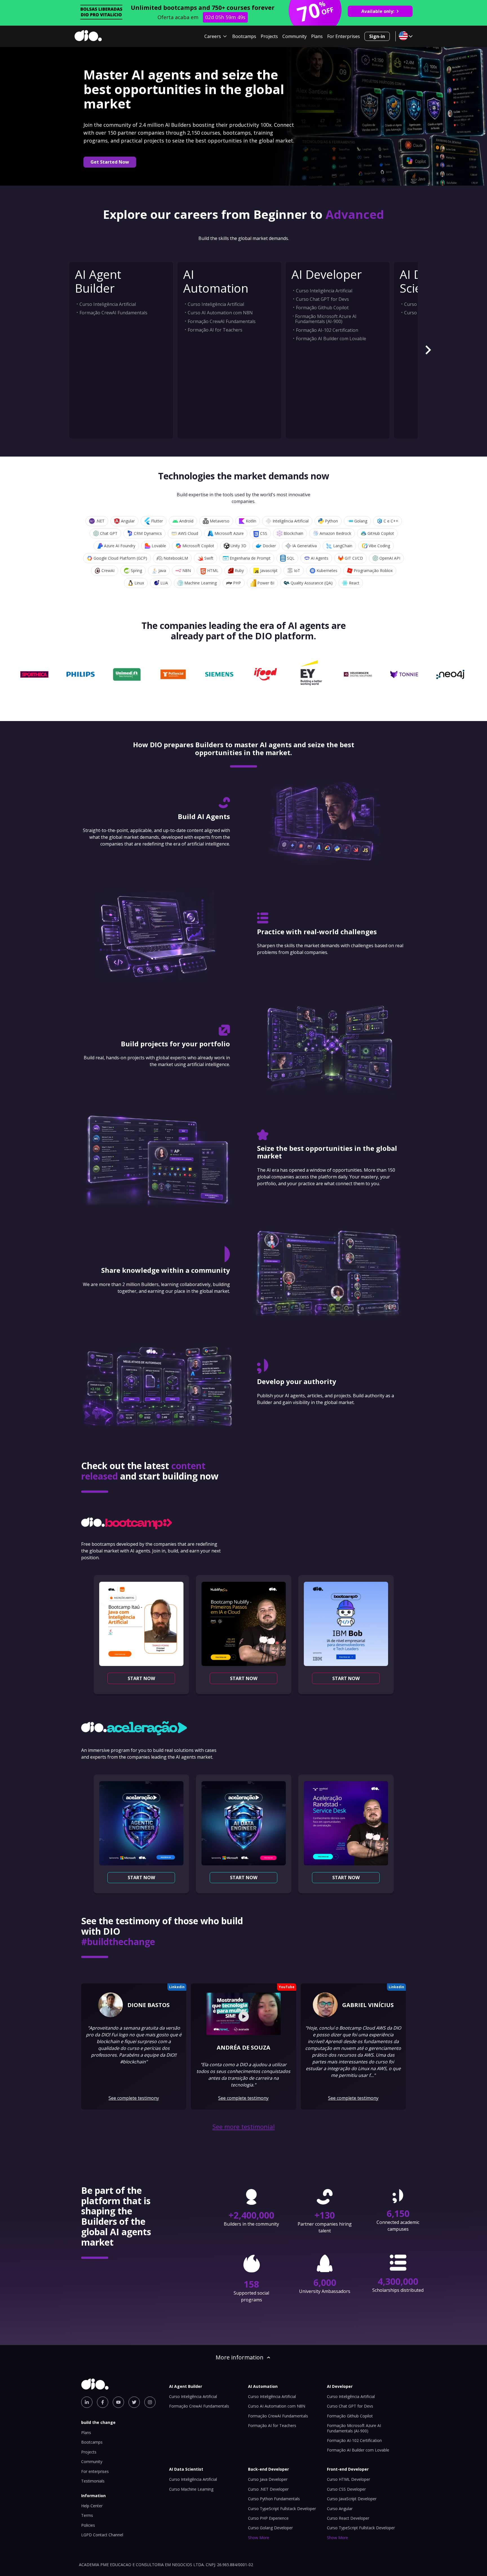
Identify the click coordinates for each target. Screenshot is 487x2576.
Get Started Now (110, 162)
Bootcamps (244, 36)
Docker (269, 546)
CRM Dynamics (148, 533)
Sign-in (377, 36)
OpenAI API (390, 558)
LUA (164, 583)
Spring (136, 570)
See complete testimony (134, 2098)
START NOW (141, 1678)
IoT (297, 570)
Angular (128, 521)
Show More (259, 2538)
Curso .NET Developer (268, 2489)
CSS (264, 533)
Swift (209, 558)
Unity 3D (238, 546)
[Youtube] (118, 2402)
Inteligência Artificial (291, 521)
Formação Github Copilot (322, 308)
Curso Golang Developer (270, 2528)
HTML (213, 570)
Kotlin (251, 521)
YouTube (287, 1987)
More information (240, 2357)
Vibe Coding (379, 546)
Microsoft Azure (229, 533)
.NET (100, 521)
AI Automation (216, 281)
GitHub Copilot (381, 533)
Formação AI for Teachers (215, 330)
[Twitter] (134, 2402)
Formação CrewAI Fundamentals (113, 313)
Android (186, 521)
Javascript (269, 570)
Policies (88, 2525)
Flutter (157, 521)
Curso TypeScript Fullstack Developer (282, 2509)
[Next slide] (428, 350)
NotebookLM (176, 558)
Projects (269, 36)
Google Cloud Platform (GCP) (120, 558)
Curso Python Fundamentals (274, 2499)
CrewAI (108, 570)
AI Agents (320, 558)
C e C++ (391, 521)
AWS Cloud (188, 533)
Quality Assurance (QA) (312, 583)
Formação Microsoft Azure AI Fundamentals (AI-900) (326, 319)
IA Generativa (305, 546)
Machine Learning (201, 583)
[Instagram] (150, 2402)
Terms (87, 2515)
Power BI (266, 583)
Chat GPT (109, 533)
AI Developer (327, 274)
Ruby (239, 570)
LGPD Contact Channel (102, 2535)
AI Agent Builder (98, 281)
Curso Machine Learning (191, 2489)
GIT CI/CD (354, 558)
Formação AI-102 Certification (327, 330)
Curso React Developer (348, 2518)
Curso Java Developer (268, 2479)
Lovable (159, 546)
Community (295, 36)
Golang (361, 521)
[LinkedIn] (87, 2402)
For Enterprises (344, 36)
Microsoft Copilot (198, 546)
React (354, 583)
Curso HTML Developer (348, 2479)
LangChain (343, 546)
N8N (187, 570)
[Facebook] (103, 2402)
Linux (139, 583)
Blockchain (293, 533)
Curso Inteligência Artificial (108, 304)
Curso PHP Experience (268, 2518)
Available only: (378, 11)
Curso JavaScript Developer (352, 2499)
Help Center (92, 2506)
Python (331, 521)
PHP (237, 583)
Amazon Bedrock (335, 533)
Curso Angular (340, 2509)
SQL (291, 558)
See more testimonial (244, 2127)
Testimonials (93, 2481)
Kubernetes (327, 570)
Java (162, 570)
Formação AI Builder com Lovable (331, 339)
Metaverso (220, 521)
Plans (317, 36)
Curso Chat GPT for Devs (322, 299)
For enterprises (95, 2471)
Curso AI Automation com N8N (220, 313)
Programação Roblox (373, 570)
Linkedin (177, 1987)
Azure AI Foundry (120, 546)
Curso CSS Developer (346, 2489)
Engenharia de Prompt (250, 558)
